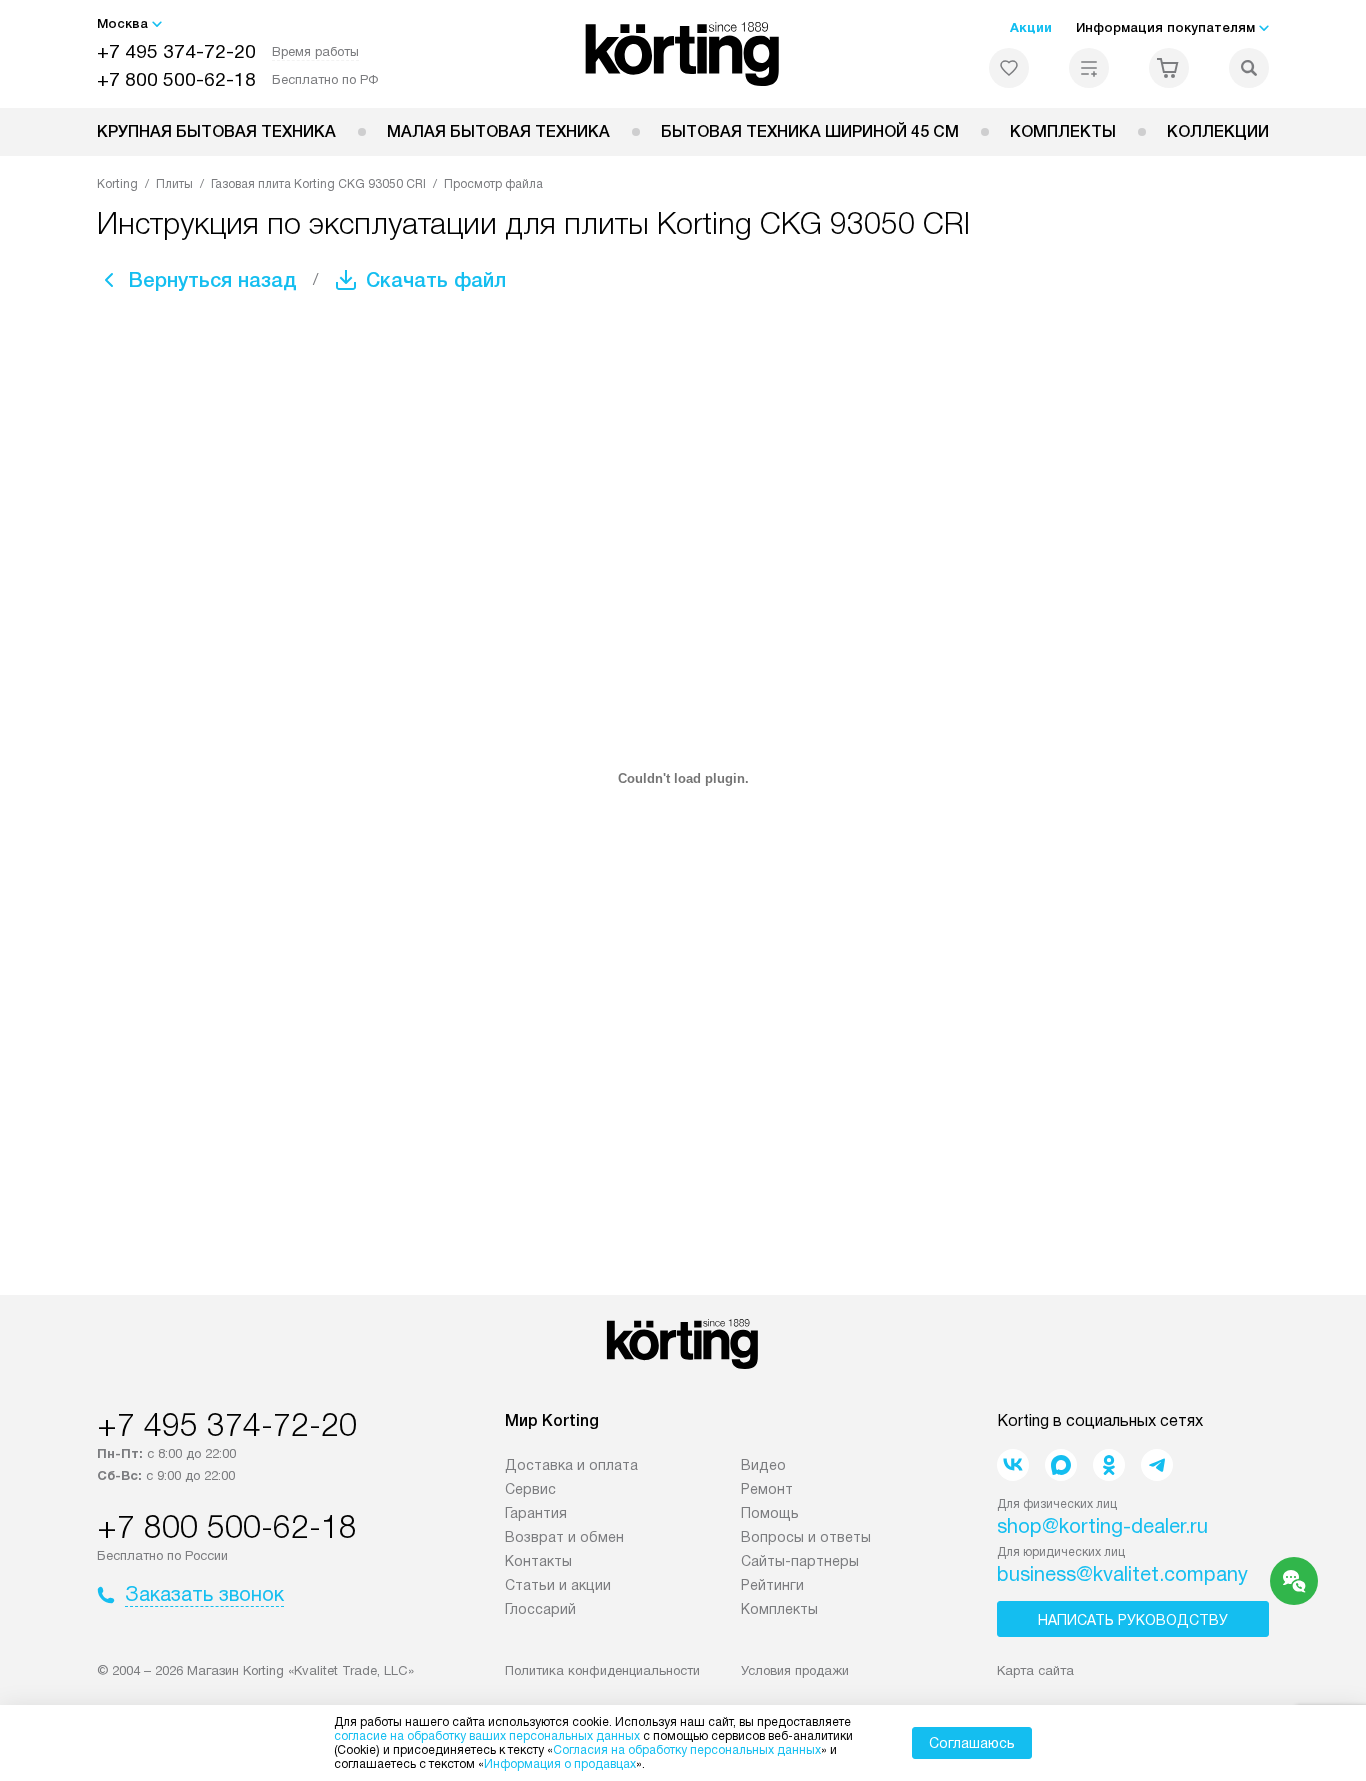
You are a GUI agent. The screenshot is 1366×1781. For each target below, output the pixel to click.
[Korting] (683, 54)
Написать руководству (1133, 1620)
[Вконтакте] (1013, 1465)
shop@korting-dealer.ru (1102, 1526)
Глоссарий (540, 1609)
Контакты (538, 1561)
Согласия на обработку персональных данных (687, 1750)
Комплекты (1063, 131)
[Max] (1061, 1465)
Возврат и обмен (564, 1537)
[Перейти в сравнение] (1089, 68)
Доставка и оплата (571, 1465)
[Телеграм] (1157, 1465)
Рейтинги (772, 1585)
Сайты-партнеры (800, 1561)
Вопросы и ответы (806, 1537)
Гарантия (536, 1513)
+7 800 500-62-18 (176, 79)
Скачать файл (436, 280)
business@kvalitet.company (1122, 1574)
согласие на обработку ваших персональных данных (487, 1736)
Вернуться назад (213, 280)
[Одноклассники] (1109, 1465)
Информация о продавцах (560, 1764)
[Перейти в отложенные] (1009, 68)
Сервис (530, 1489)
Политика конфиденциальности (602, 1670)
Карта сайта (1035, 1670)
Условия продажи (795, 1670)
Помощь (770, 1513)
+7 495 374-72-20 (176, 51)
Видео (763, 1465)
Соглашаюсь (972, 1743)
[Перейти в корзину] (1169, 68)
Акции (1031, 27)
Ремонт (767, 1489)
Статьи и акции (558, 1585)
